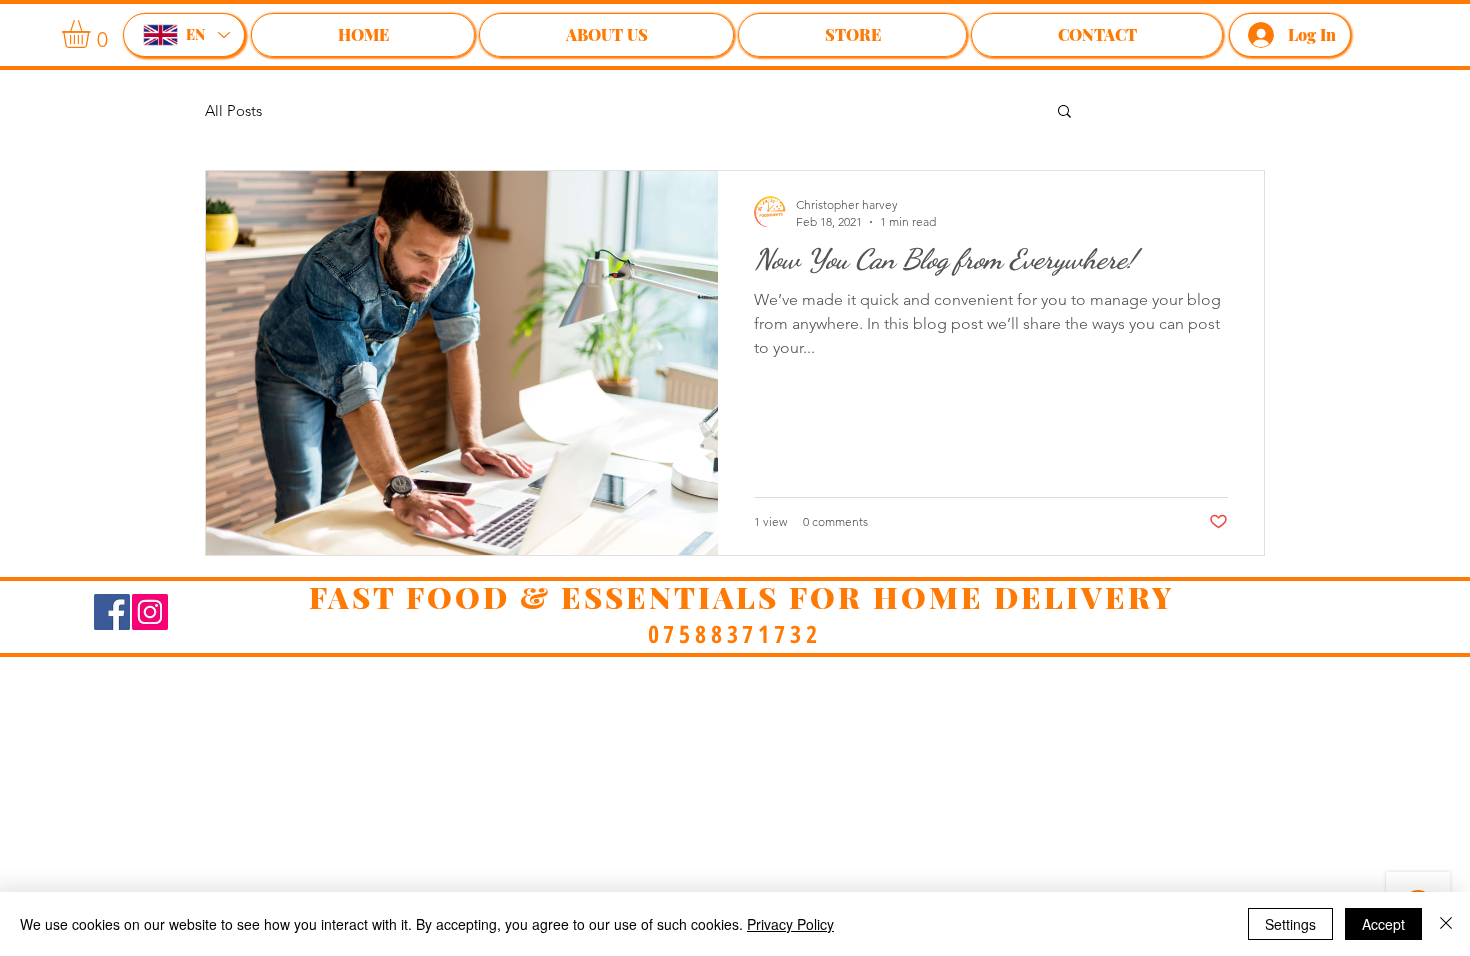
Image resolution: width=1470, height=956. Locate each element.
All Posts (233, 110)
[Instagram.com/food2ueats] (150, 612)
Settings (1290, 924)
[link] (92, 34)
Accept (1383, 924)
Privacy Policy (790, 924)
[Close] (1446, 924)
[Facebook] (112, 612)
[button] (1064, 112)
